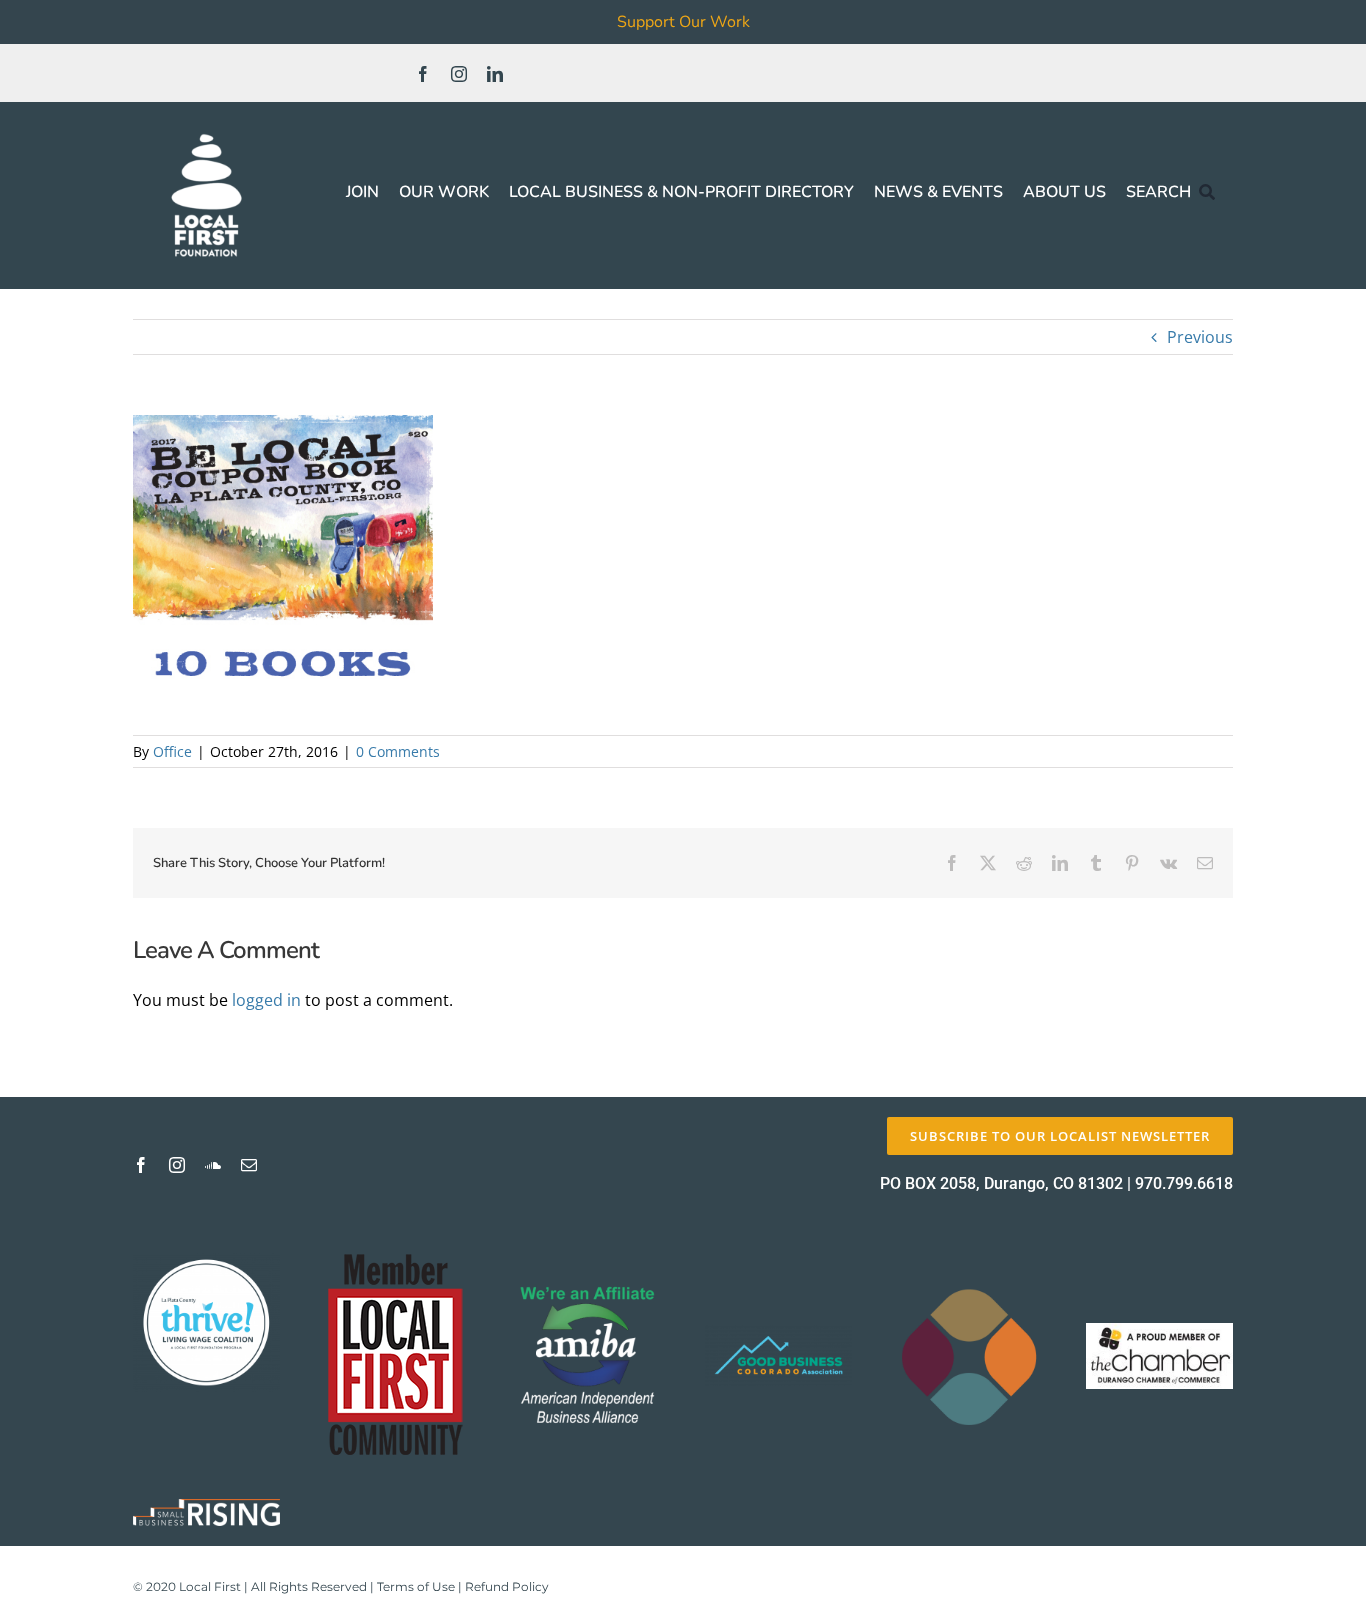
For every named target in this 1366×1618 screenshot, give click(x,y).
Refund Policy (507, 1586)
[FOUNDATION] (206, 130)
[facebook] (423, 74)
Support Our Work (683, 22)
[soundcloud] (213, 1165)
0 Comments (398, 751)
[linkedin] (495, 74)
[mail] (249, 1165)
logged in (266, 1000)
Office (172, 751)
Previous (1200, 337)
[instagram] (459, 74)
